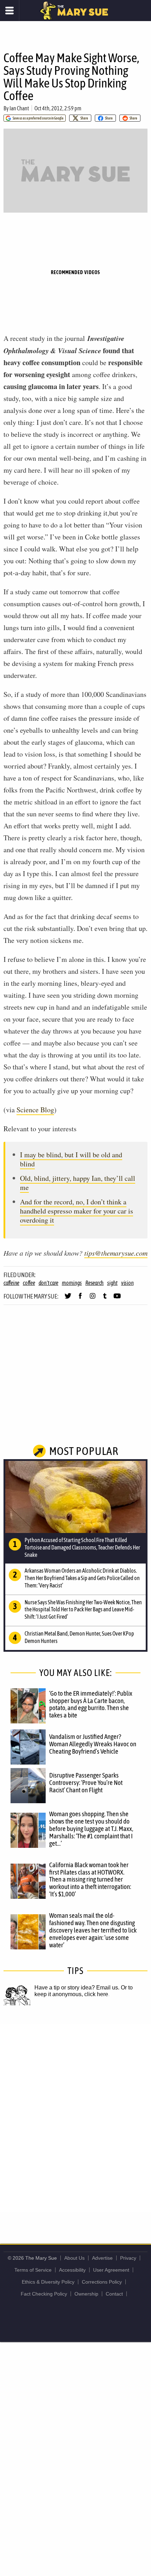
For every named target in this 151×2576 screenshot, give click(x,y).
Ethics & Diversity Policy (48, 2282)
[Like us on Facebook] (80, 1299)
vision (127, 1283)
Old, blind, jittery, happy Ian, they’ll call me (78, 1183)
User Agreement (111, 2270)
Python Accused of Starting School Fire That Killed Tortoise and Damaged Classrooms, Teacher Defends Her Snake (82, 1547)
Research (94, 1283)
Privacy (128, 2258)
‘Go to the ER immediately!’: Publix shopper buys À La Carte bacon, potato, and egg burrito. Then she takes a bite (91, 1704)
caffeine (11, 1283)
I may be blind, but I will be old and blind (71, 1159)
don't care (49, 1283)
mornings (72, 1283)
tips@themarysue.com (116, 1253)
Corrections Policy (102, 2282)
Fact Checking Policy (44, 2294)
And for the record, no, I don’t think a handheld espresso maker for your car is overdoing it (77, 1211)
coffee (29, 1283)
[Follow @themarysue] (68, 1299)
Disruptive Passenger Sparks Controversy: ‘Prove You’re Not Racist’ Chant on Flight (86, 1782)
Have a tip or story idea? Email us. (77, 1988)
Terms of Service (33, 2270)
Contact (114, 2294)
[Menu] (10, 11)
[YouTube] (117, 1299)
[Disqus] (75, 2117)
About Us (74, 2258)
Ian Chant (19, 108)
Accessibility (72, 2270)
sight (112, 1283)
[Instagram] (93, 1299)
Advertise (102, 2258)
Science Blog (35, 1110)
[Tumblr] (105, 1299)
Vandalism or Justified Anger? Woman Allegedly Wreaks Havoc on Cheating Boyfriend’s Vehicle (93, 1744)
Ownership (86, 2294)
